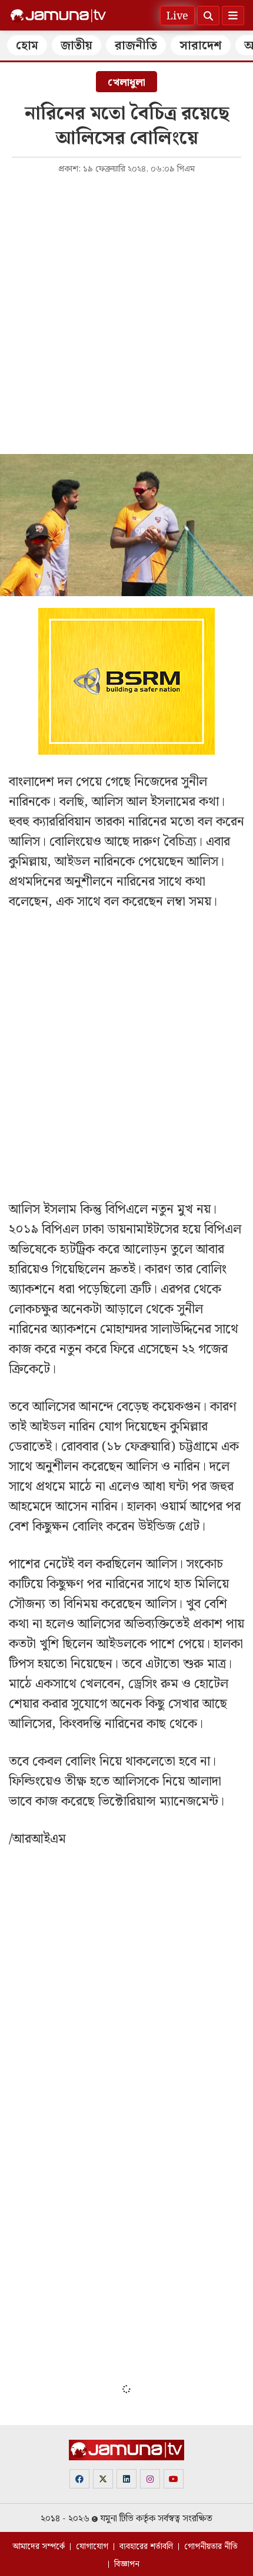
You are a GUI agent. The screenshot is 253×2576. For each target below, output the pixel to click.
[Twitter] (103, 2479)
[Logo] (58, 16)
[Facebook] (79, 2479)
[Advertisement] (126, 313)
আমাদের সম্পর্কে (39, 2547)
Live (177, 16)
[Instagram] (150, 2479)
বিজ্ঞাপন (127, 2564)
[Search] (208, 16)
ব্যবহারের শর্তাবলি (146, 2547)
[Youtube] (174, 2479)
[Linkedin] (126, 2479)
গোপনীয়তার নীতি (211, 2547)
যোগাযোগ (92, 2547)
